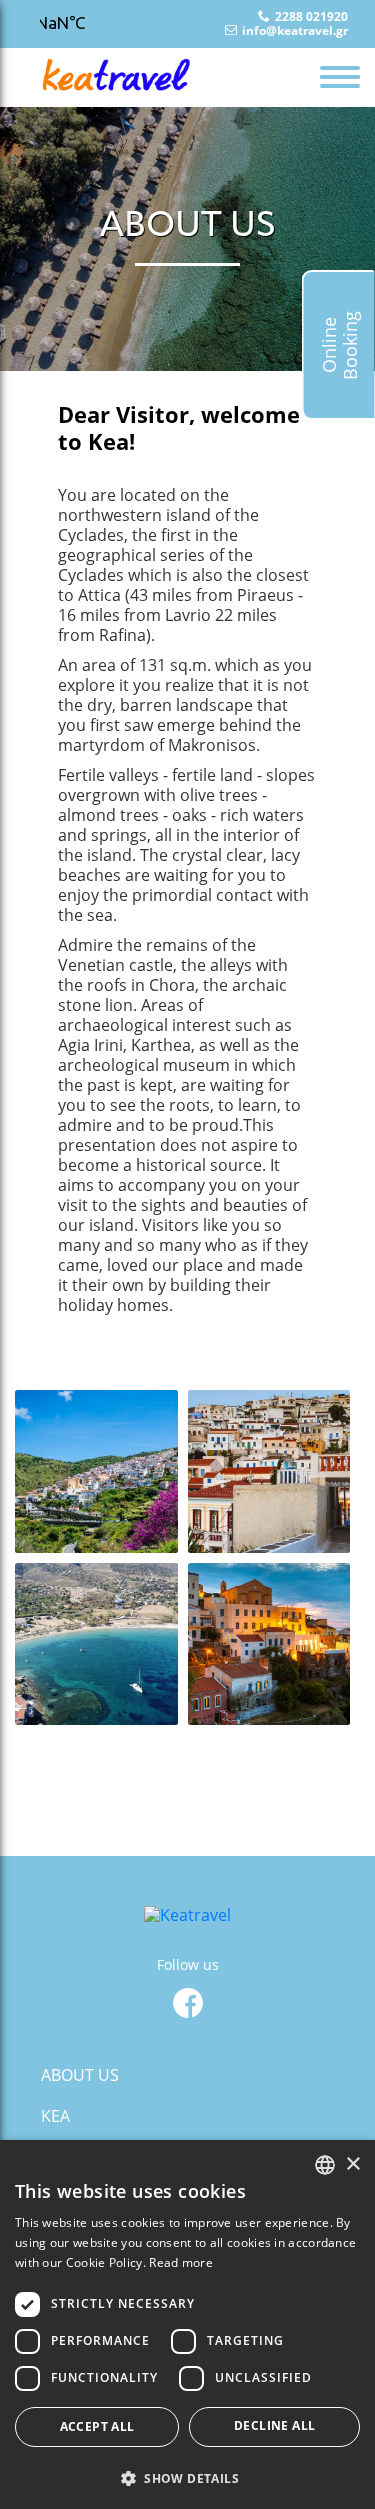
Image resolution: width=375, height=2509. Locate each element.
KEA (55, 2116)
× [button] (352, 2164)
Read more (181, 2262)
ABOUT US (80, 2075)
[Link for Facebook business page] (188, 2003)
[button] (187, 2477)
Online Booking (339, 345)
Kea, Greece (95, 24)
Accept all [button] (97, 2426)
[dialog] (187, 2324)
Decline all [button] (274, 2425)
